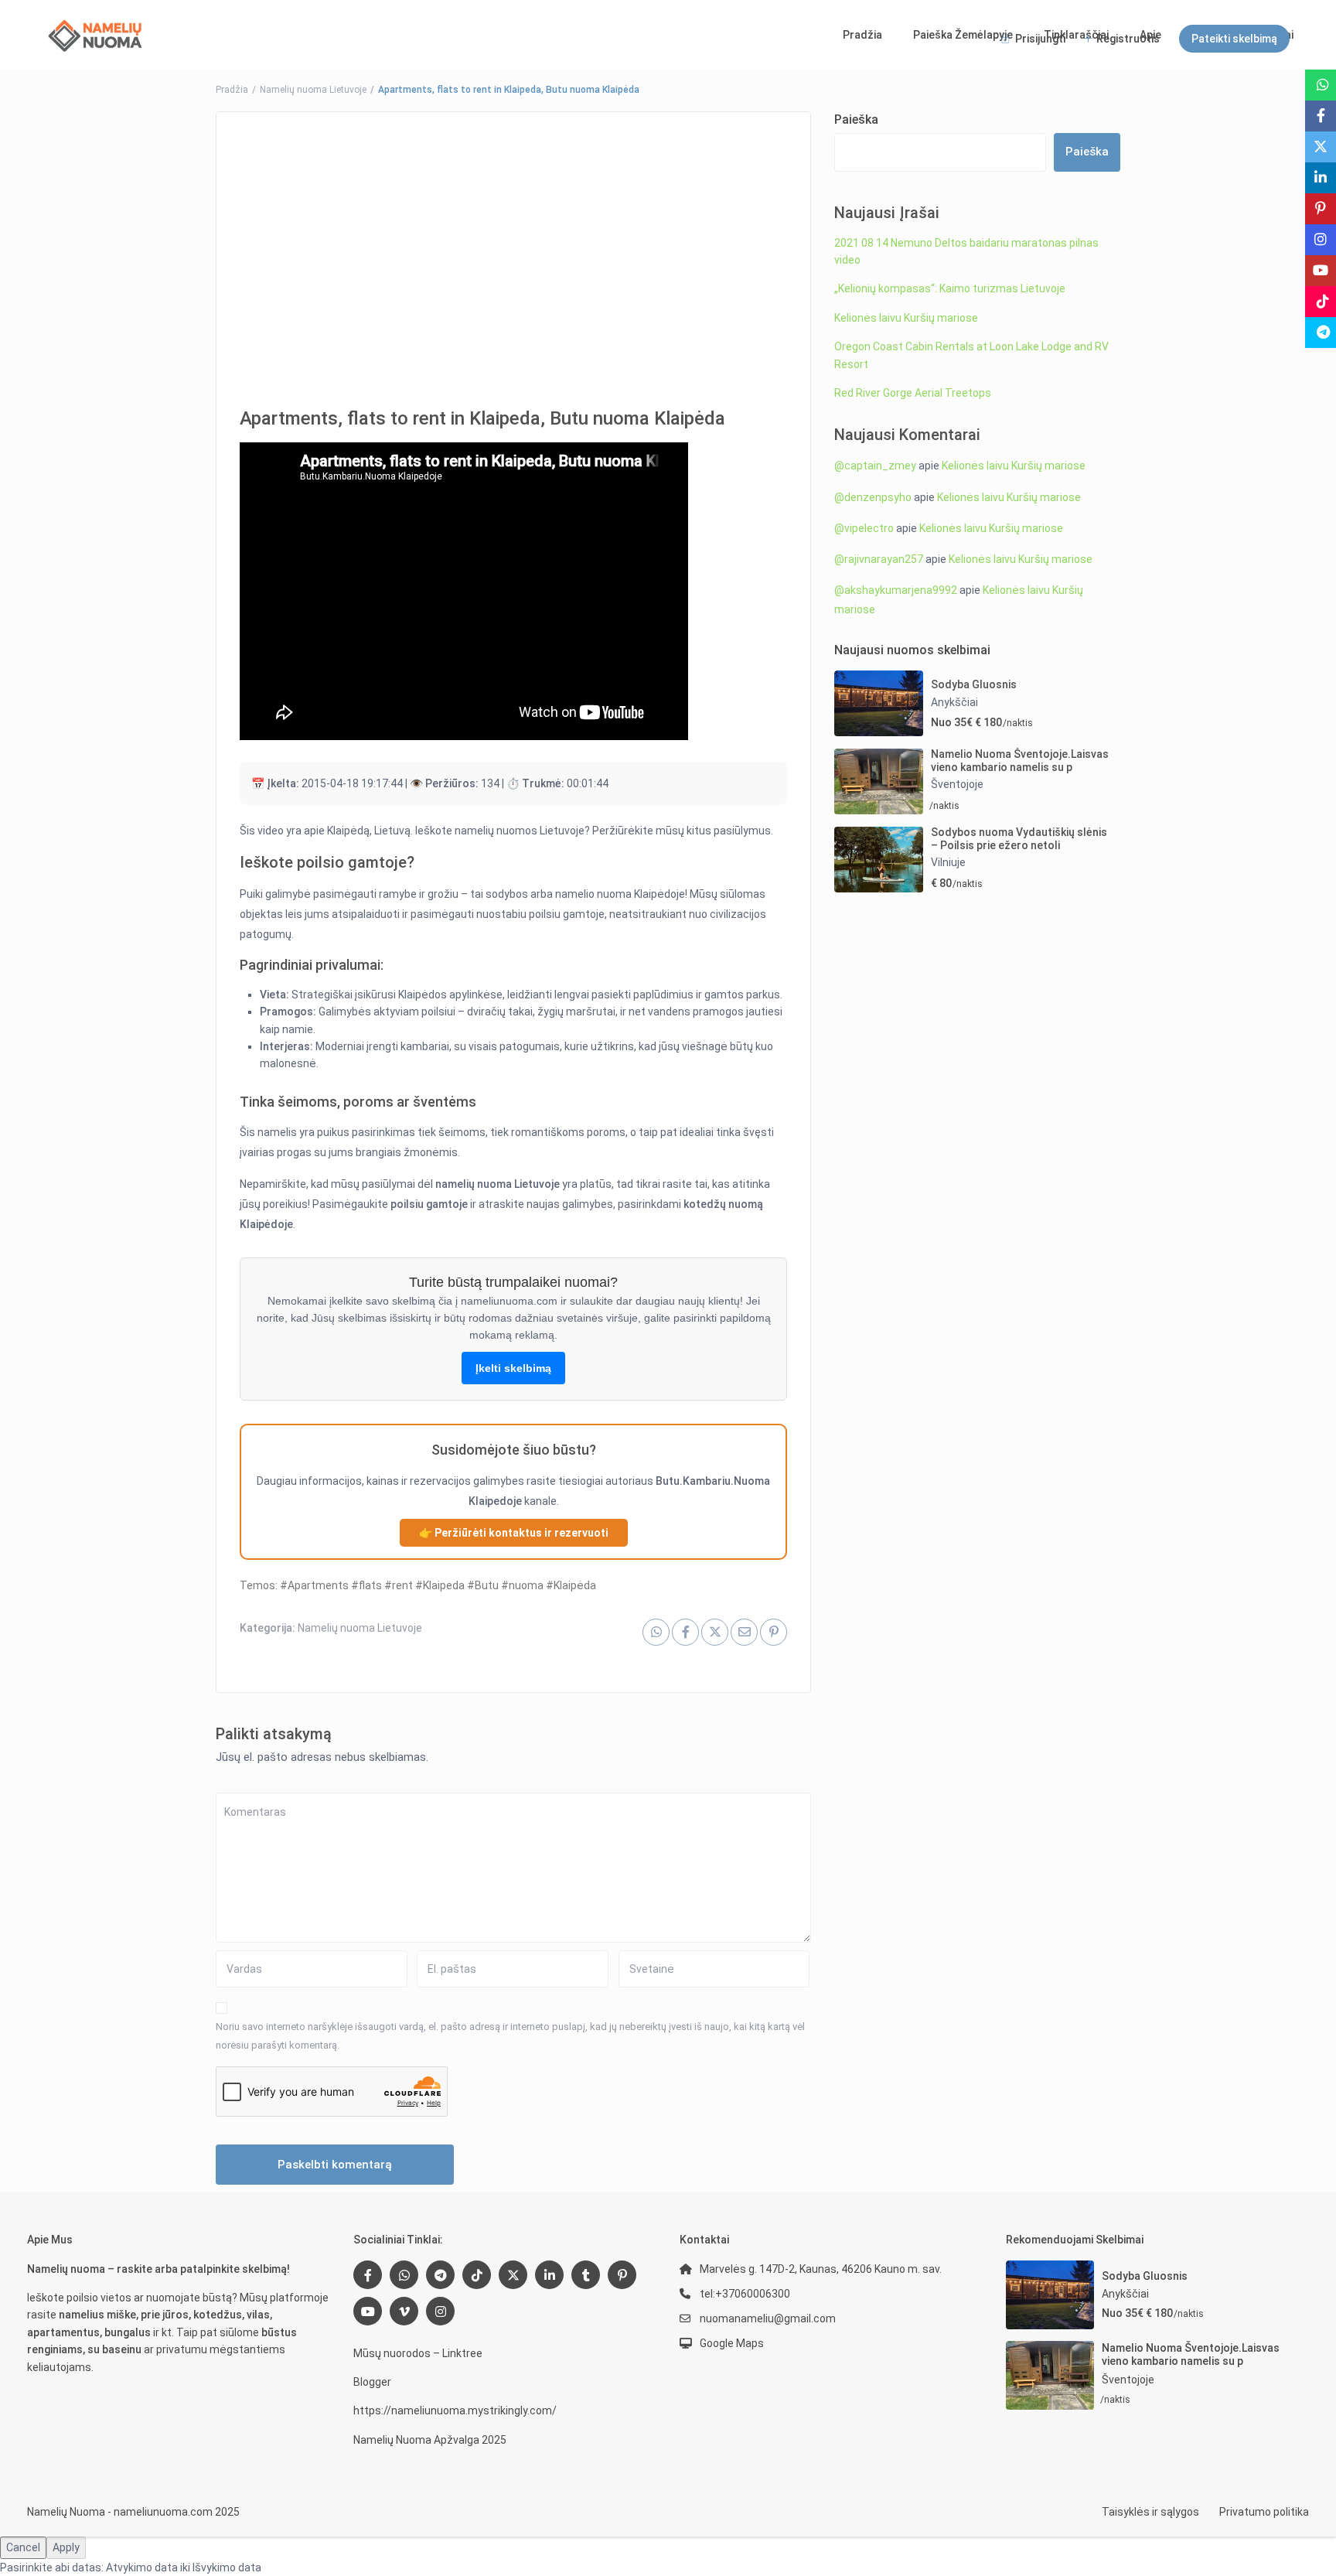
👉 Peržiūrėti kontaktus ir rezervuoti (514, 1533)
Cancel (23, 2547)
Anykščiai (954, 702)
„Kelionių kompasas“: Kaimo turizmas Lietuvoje (950, 288)
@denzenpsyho (873, 497)
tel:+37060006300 (745, 2294)
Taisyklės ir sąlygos (1150, 2512)
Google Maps (732, 2343)
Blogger (372, 2382)
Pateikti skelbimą (1234, 39)
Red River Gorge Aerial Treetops (913, 393)
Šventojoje (957, 784)
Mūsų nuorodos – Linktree (418, 2353)
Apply (66, 2547)
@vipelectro (864, 528)
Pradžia (862, 35)
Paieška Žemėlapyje (963, 35)
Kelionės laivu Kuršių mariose (906, 318)
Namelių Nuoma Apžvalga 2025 (430, 2440)
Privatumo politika (1264, 2512)
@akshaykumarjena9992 (896, 590)
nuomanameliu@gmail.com (768, 2318)
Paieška (856, 119)
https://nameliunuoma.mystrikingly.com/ (455, 2411)
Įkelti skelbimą (513, 1368)
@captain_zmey (875, 466)
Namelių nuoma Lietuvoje (313, 90)
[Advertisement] (513, 248)
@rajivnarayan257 (879, 559)
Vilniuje (948, 862)
